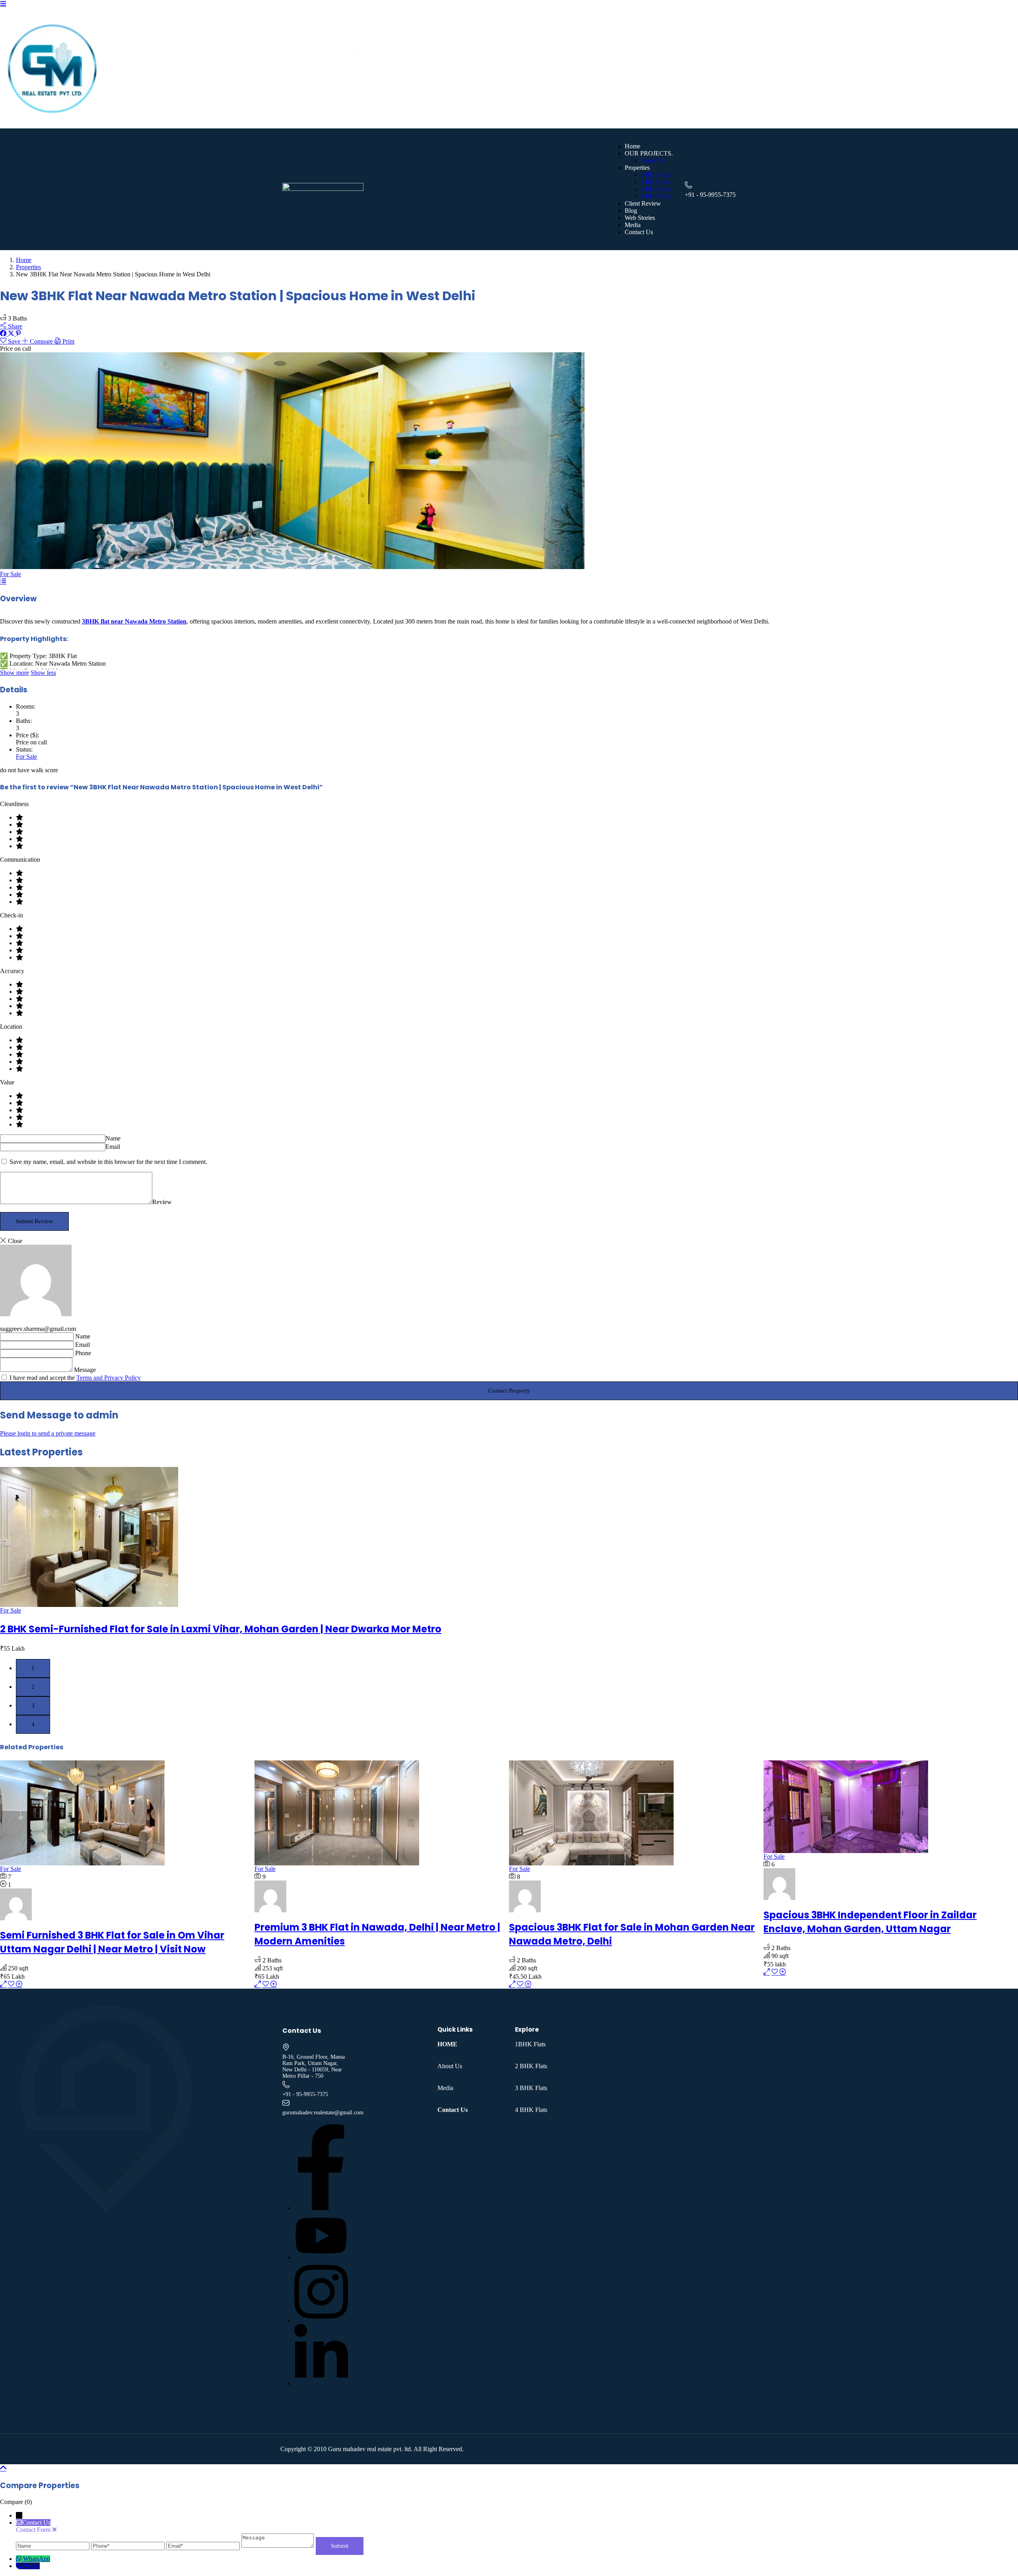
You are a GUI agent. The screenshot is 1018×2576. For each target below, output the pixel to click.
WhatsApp (37, 2559)
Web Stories (640, 218)
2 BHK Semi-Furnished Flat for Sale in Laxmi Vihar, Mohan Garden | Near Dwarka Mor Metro (221, 1629)
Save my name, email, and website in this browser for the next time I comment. (108, 1162)
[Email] (204, 2546)
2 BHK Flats (531, 2066)
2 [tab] (33, 1687)
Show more (15, 673)
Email (113, 1147)
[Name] (53, 2546)
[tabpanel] (509, 1560)
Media (633, 225)
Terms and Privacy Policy (109, 1378)
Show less (43, 673)
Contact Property (509, 1391)
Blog (631, 211)
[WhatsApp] (19, 2559)
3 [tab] (33, 1706)
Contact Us (639, 232)
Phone (83, 1353)
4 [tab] (33, 1724)
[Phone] (129, 2546)
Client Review (643, 203)
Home (632, 146)
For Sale (11, 574)
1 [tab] (33, 1668)
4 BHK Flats (531, 2110)
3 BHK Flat (656, 189)
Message (85, 1370)
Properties (637, 168)
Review (162, 1202)
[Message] (278, 2546)
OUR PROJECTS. (649, 153)
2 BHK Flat (656, 182)
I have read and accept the (74, 1378)
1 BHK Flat (656, 175)
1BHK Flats (530, 2044)
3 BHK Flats (531, 2088)
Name (113, 1138)
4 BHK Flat (656, 196)
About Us (653, 160)
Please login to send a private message (48, 1433)
